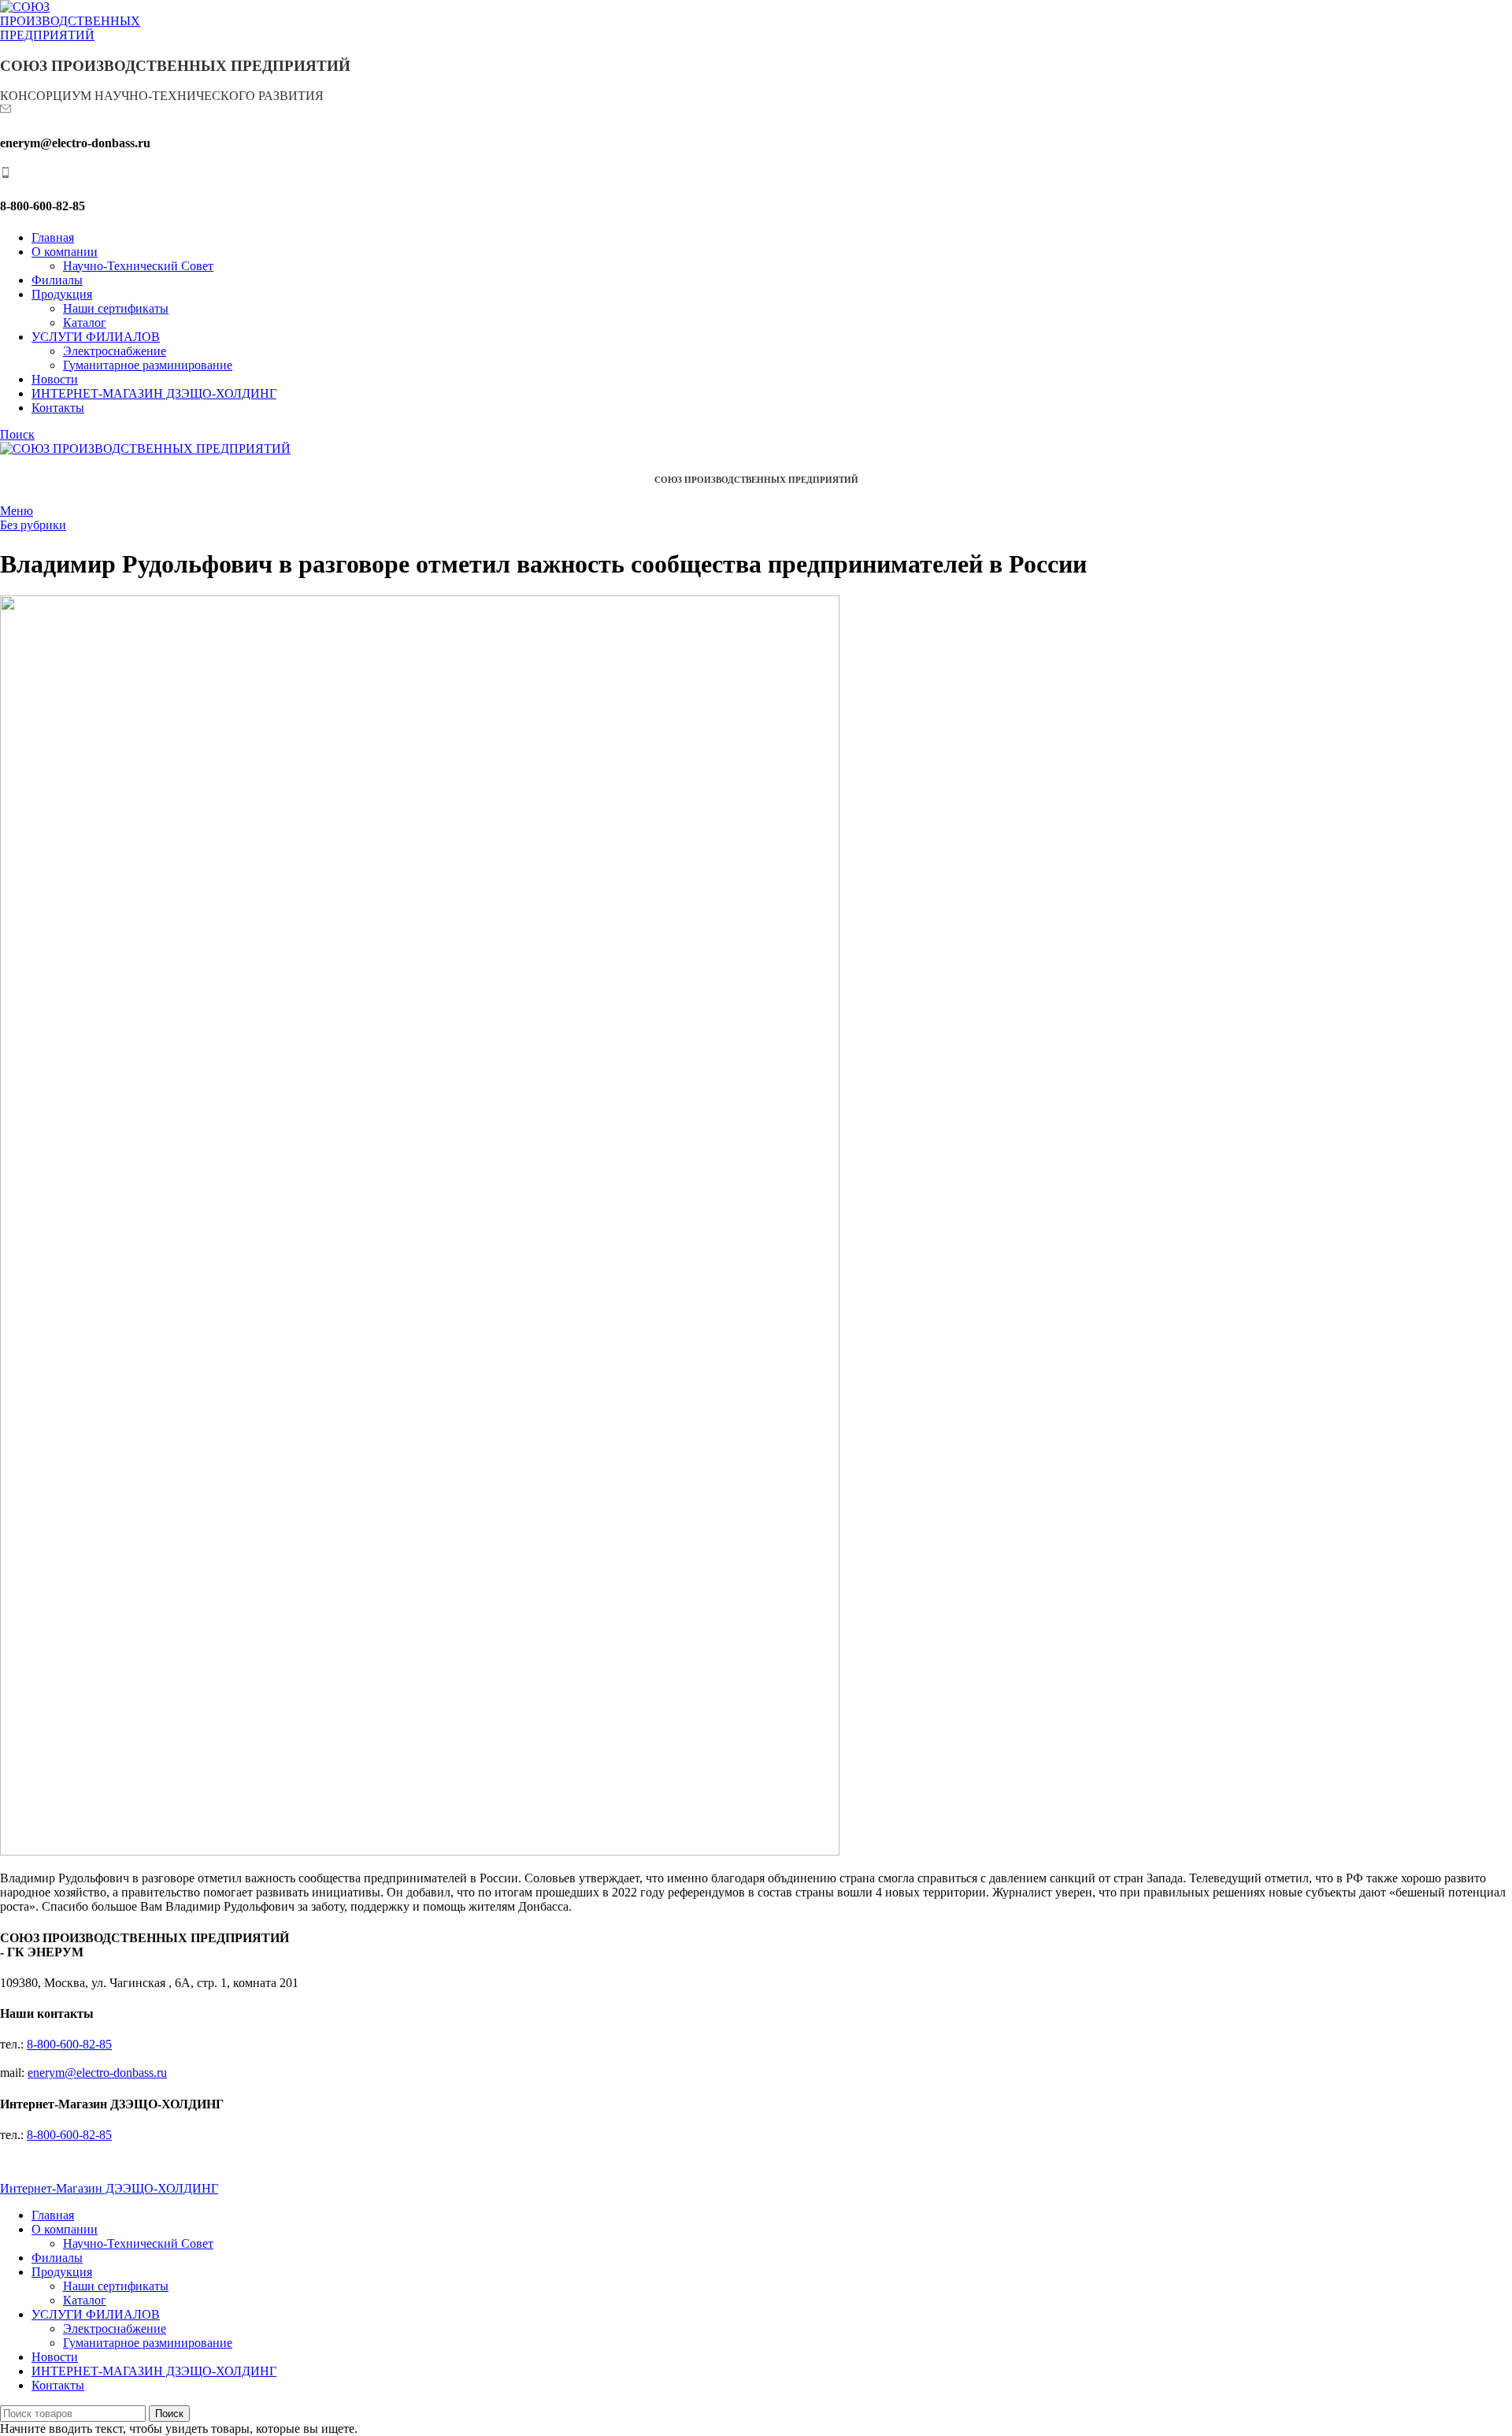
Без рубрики (33, 525)
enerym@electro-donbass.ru (97, 2073)
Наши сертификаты (116, 308)
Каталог (85, 323)
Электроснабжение (115, 351)
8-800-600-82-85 (69, 2044)
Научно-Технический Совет (138, 266)
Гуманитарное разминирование (148, 365)
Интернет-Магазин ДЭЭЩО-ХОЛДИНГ (109, 2188)
